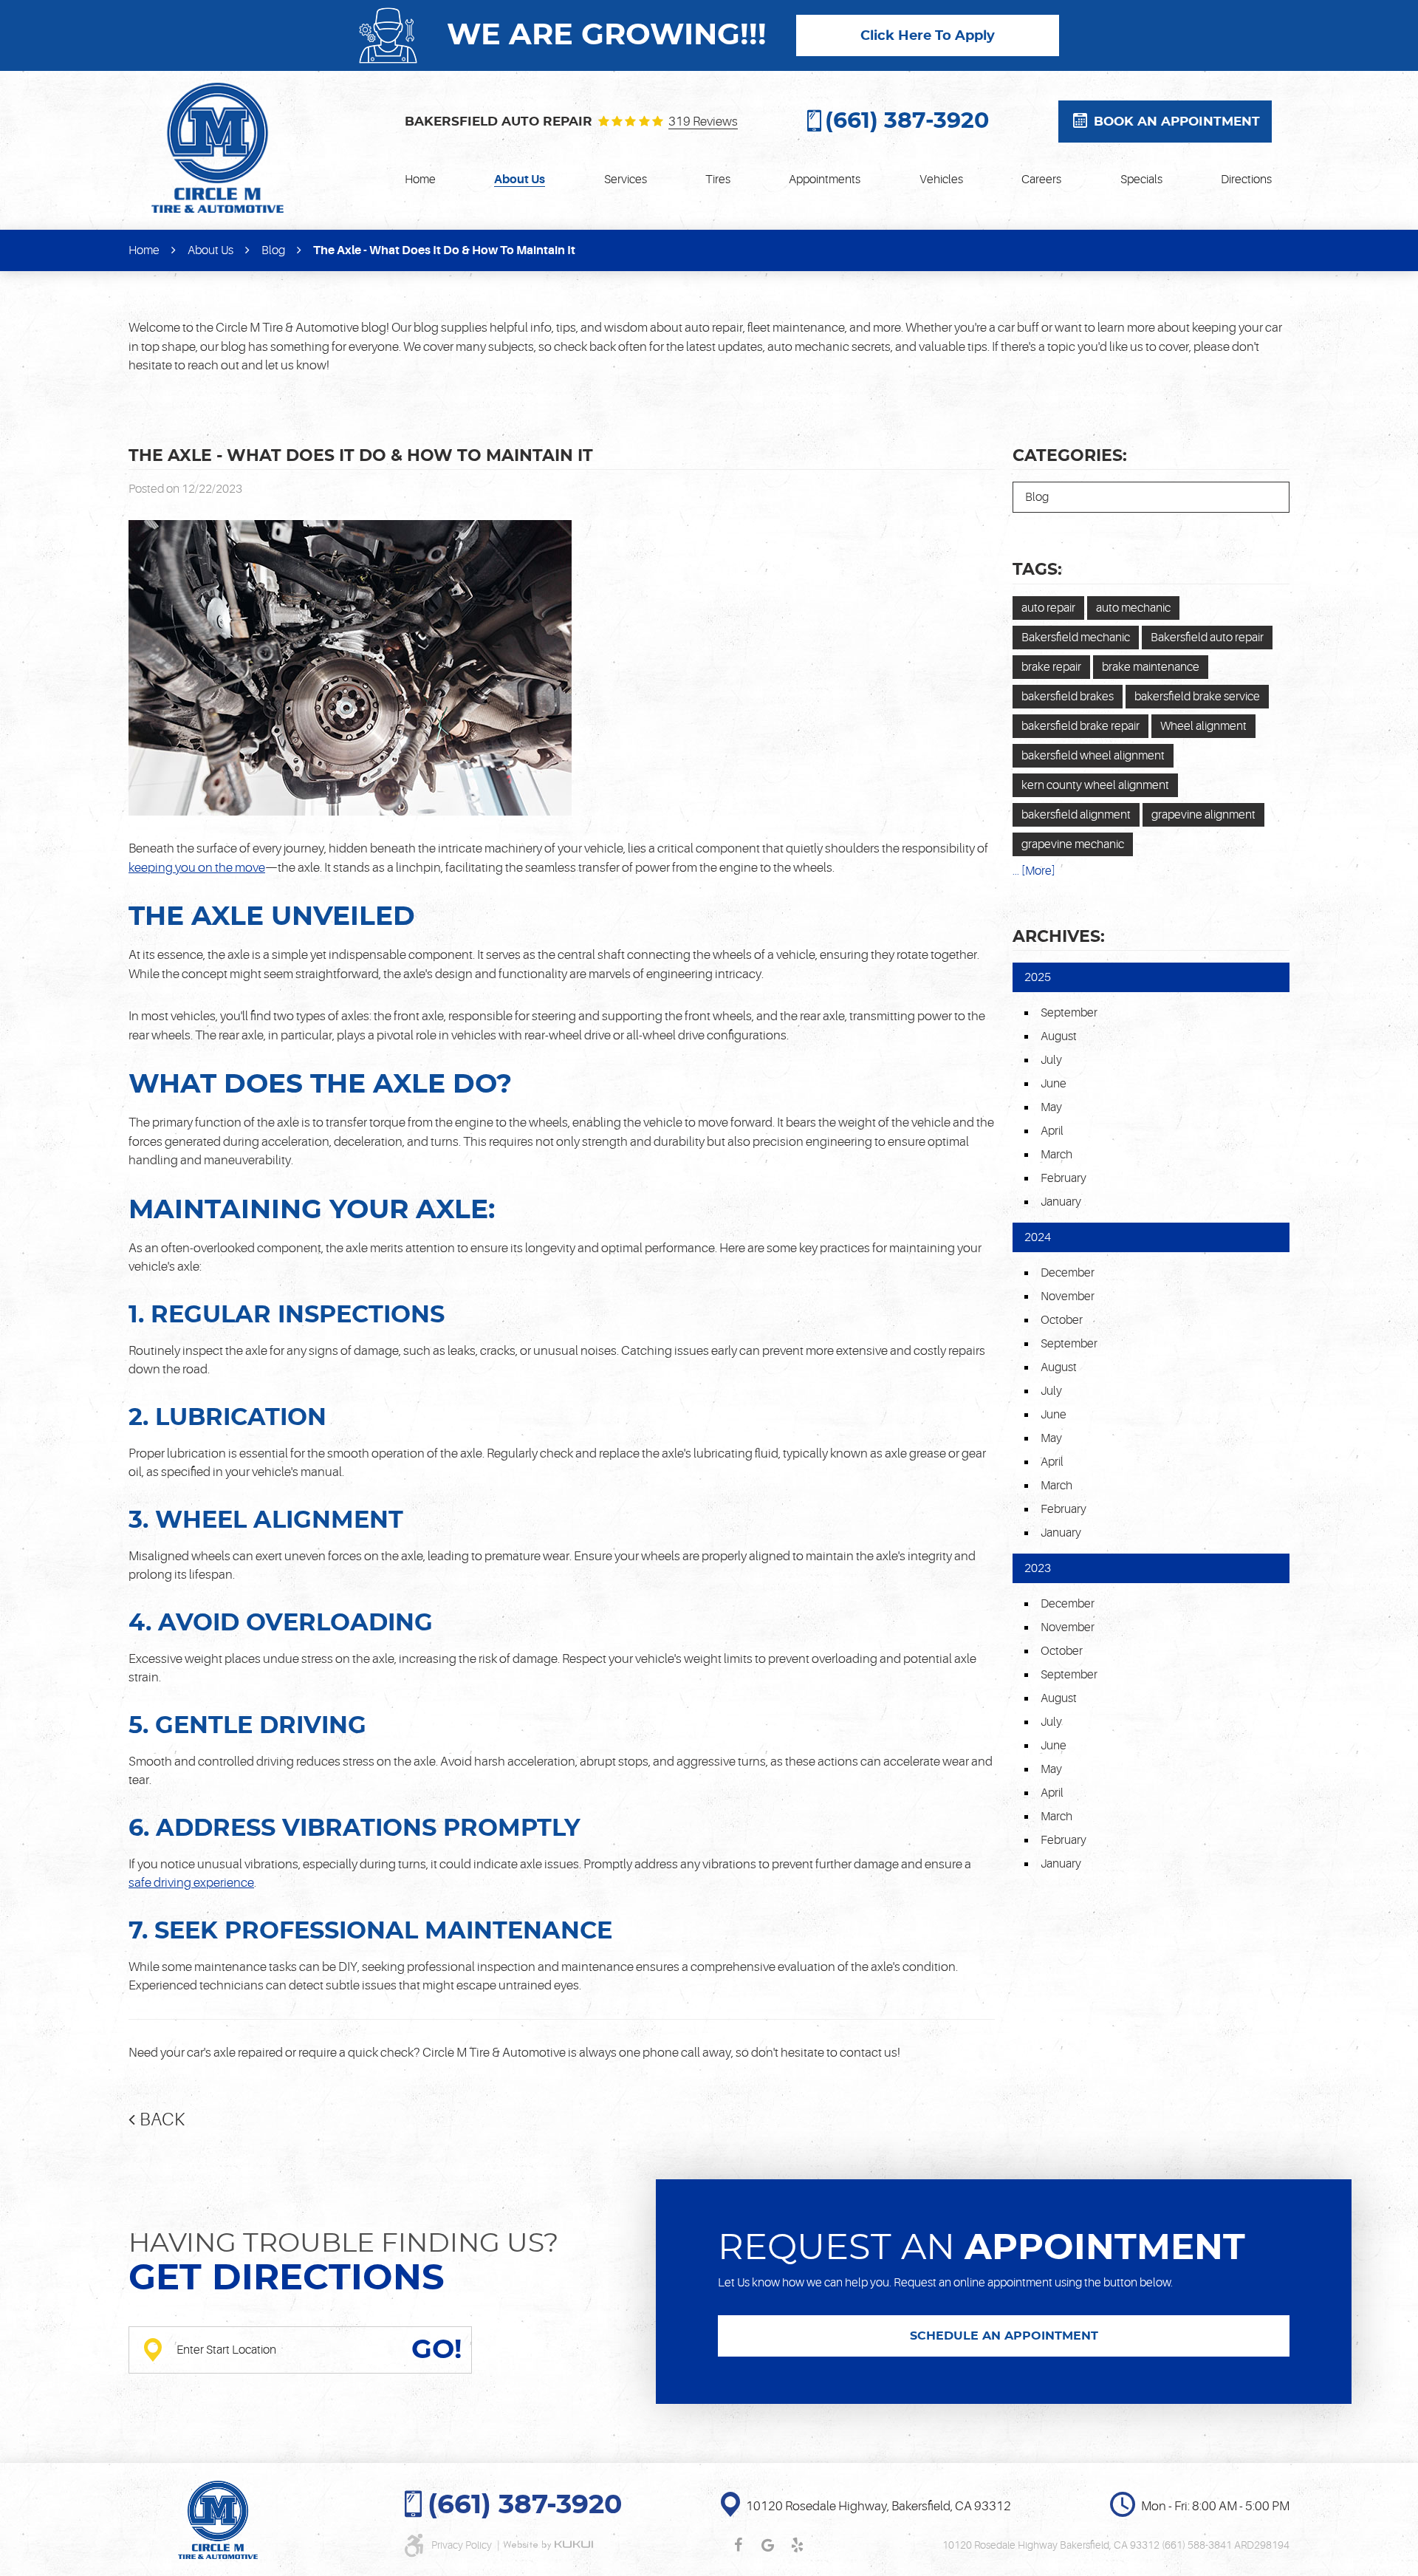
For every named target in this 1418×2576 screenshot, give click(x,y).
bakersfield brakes (1068, 697)
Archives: (1059, 937)
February (1063, 1178)
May (1051, 1107)
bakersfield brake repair (1080, 726)
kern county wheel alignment (1095, 785)
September (1069, 1013)
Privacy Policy (463, 2545)
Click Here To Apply (928, 36)
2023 (1038, 1568)
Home (420, 180)
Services (626, 180)
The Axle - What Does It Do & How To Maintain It (444, 250)
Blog (273, 250)
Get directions (287, 2279)
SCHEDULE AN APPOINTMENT (1004, 2336)
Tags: (1037, 570)
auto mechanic (1133, 608)
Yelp (797, 2545)
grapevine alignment (1203, 815)
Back (162, 2120)
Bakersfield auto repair (1207, 638)
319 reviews (703, 122)
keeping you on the (182, 868)
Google (767, 2545)
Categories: (1070, 456)
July (1051, 1060)
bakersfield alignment (1076, 815)
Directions (1246, 180)
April (1052, 1131)
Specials (1141, 180)
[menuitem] (420, 180)
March (1056, 1155)
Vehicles (941, 180)
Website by (548, 2545)
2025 (1038, 977)
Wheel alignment (1203, 726)
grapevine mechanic (1073, 844)
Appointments (825, 180)
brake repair (1051, 667)
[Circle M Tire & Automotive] (218, 148)
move (250, 868)
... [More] (1034, 871)
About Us (520, 180)
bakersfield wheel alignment (1093, 756)
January (1061, 1202)
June (1054, 1084)
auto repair (1048, 608)
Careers (1041, 180)
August (1059, 1036)
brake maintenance (1151, 667)
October (1062, 1320)
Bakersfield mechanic (1076, 638)
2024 (1038, 1237)
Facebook (738, 2545)
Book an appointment (1177, 122)
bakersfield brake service (1197, 697)
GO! (436, 2350)
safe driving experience (191, 1883)
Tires (718, 180)
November (1068, 1296)
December (1068, 1273)
